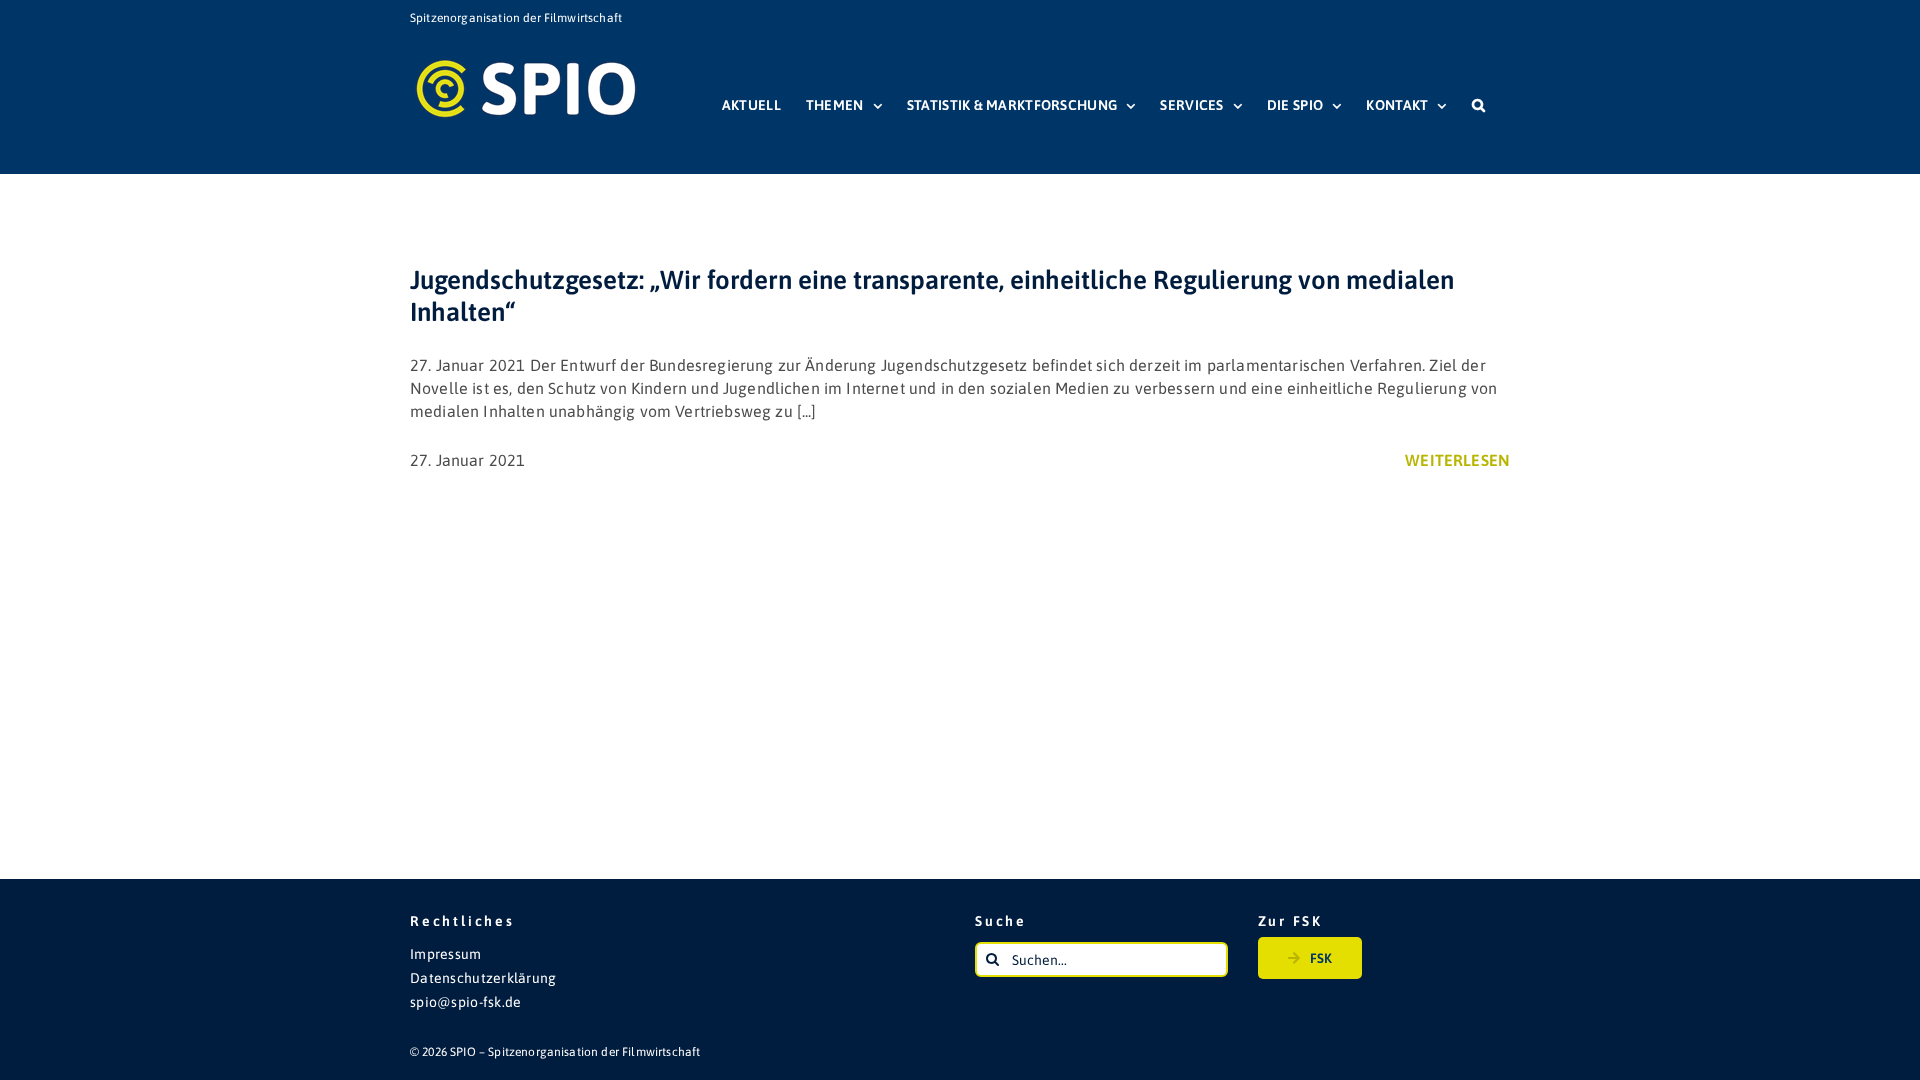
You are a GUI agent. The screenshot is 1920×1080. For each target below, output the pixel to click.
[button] (1478, 105)
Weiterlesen (1457, 460)
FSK (1321, 958)
